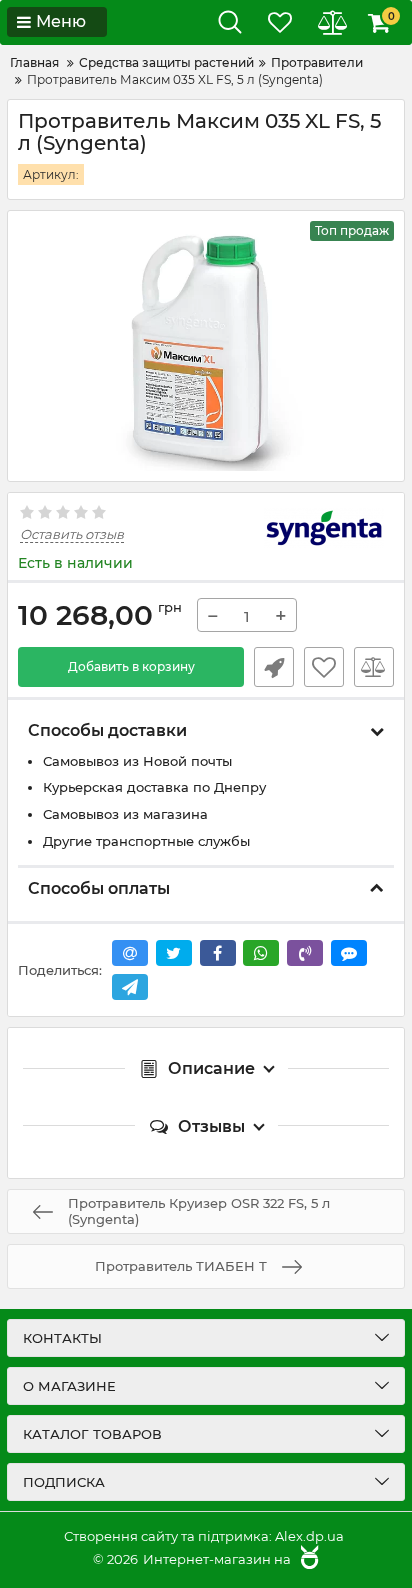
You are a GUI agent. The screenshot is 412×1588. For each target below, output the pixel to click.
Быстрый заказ (274, 667)
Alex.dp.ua (309, 1536)
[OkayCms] (307, 1559)
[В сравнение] (374, 667)
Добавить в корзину (131, 666)
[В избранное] (324, 667)
